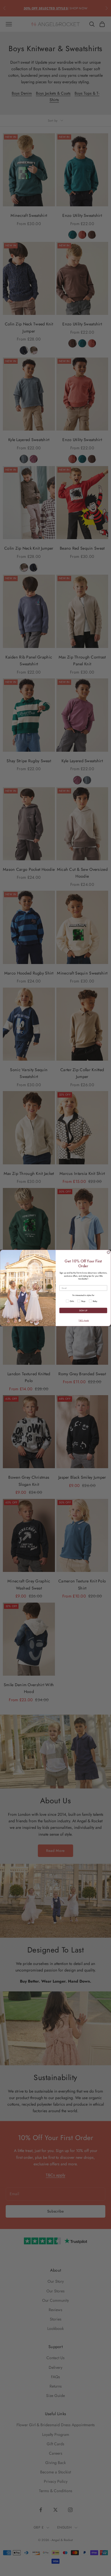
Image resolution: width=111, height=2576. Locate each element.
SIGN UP (83, 1311)
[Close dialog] (108, 1252)
